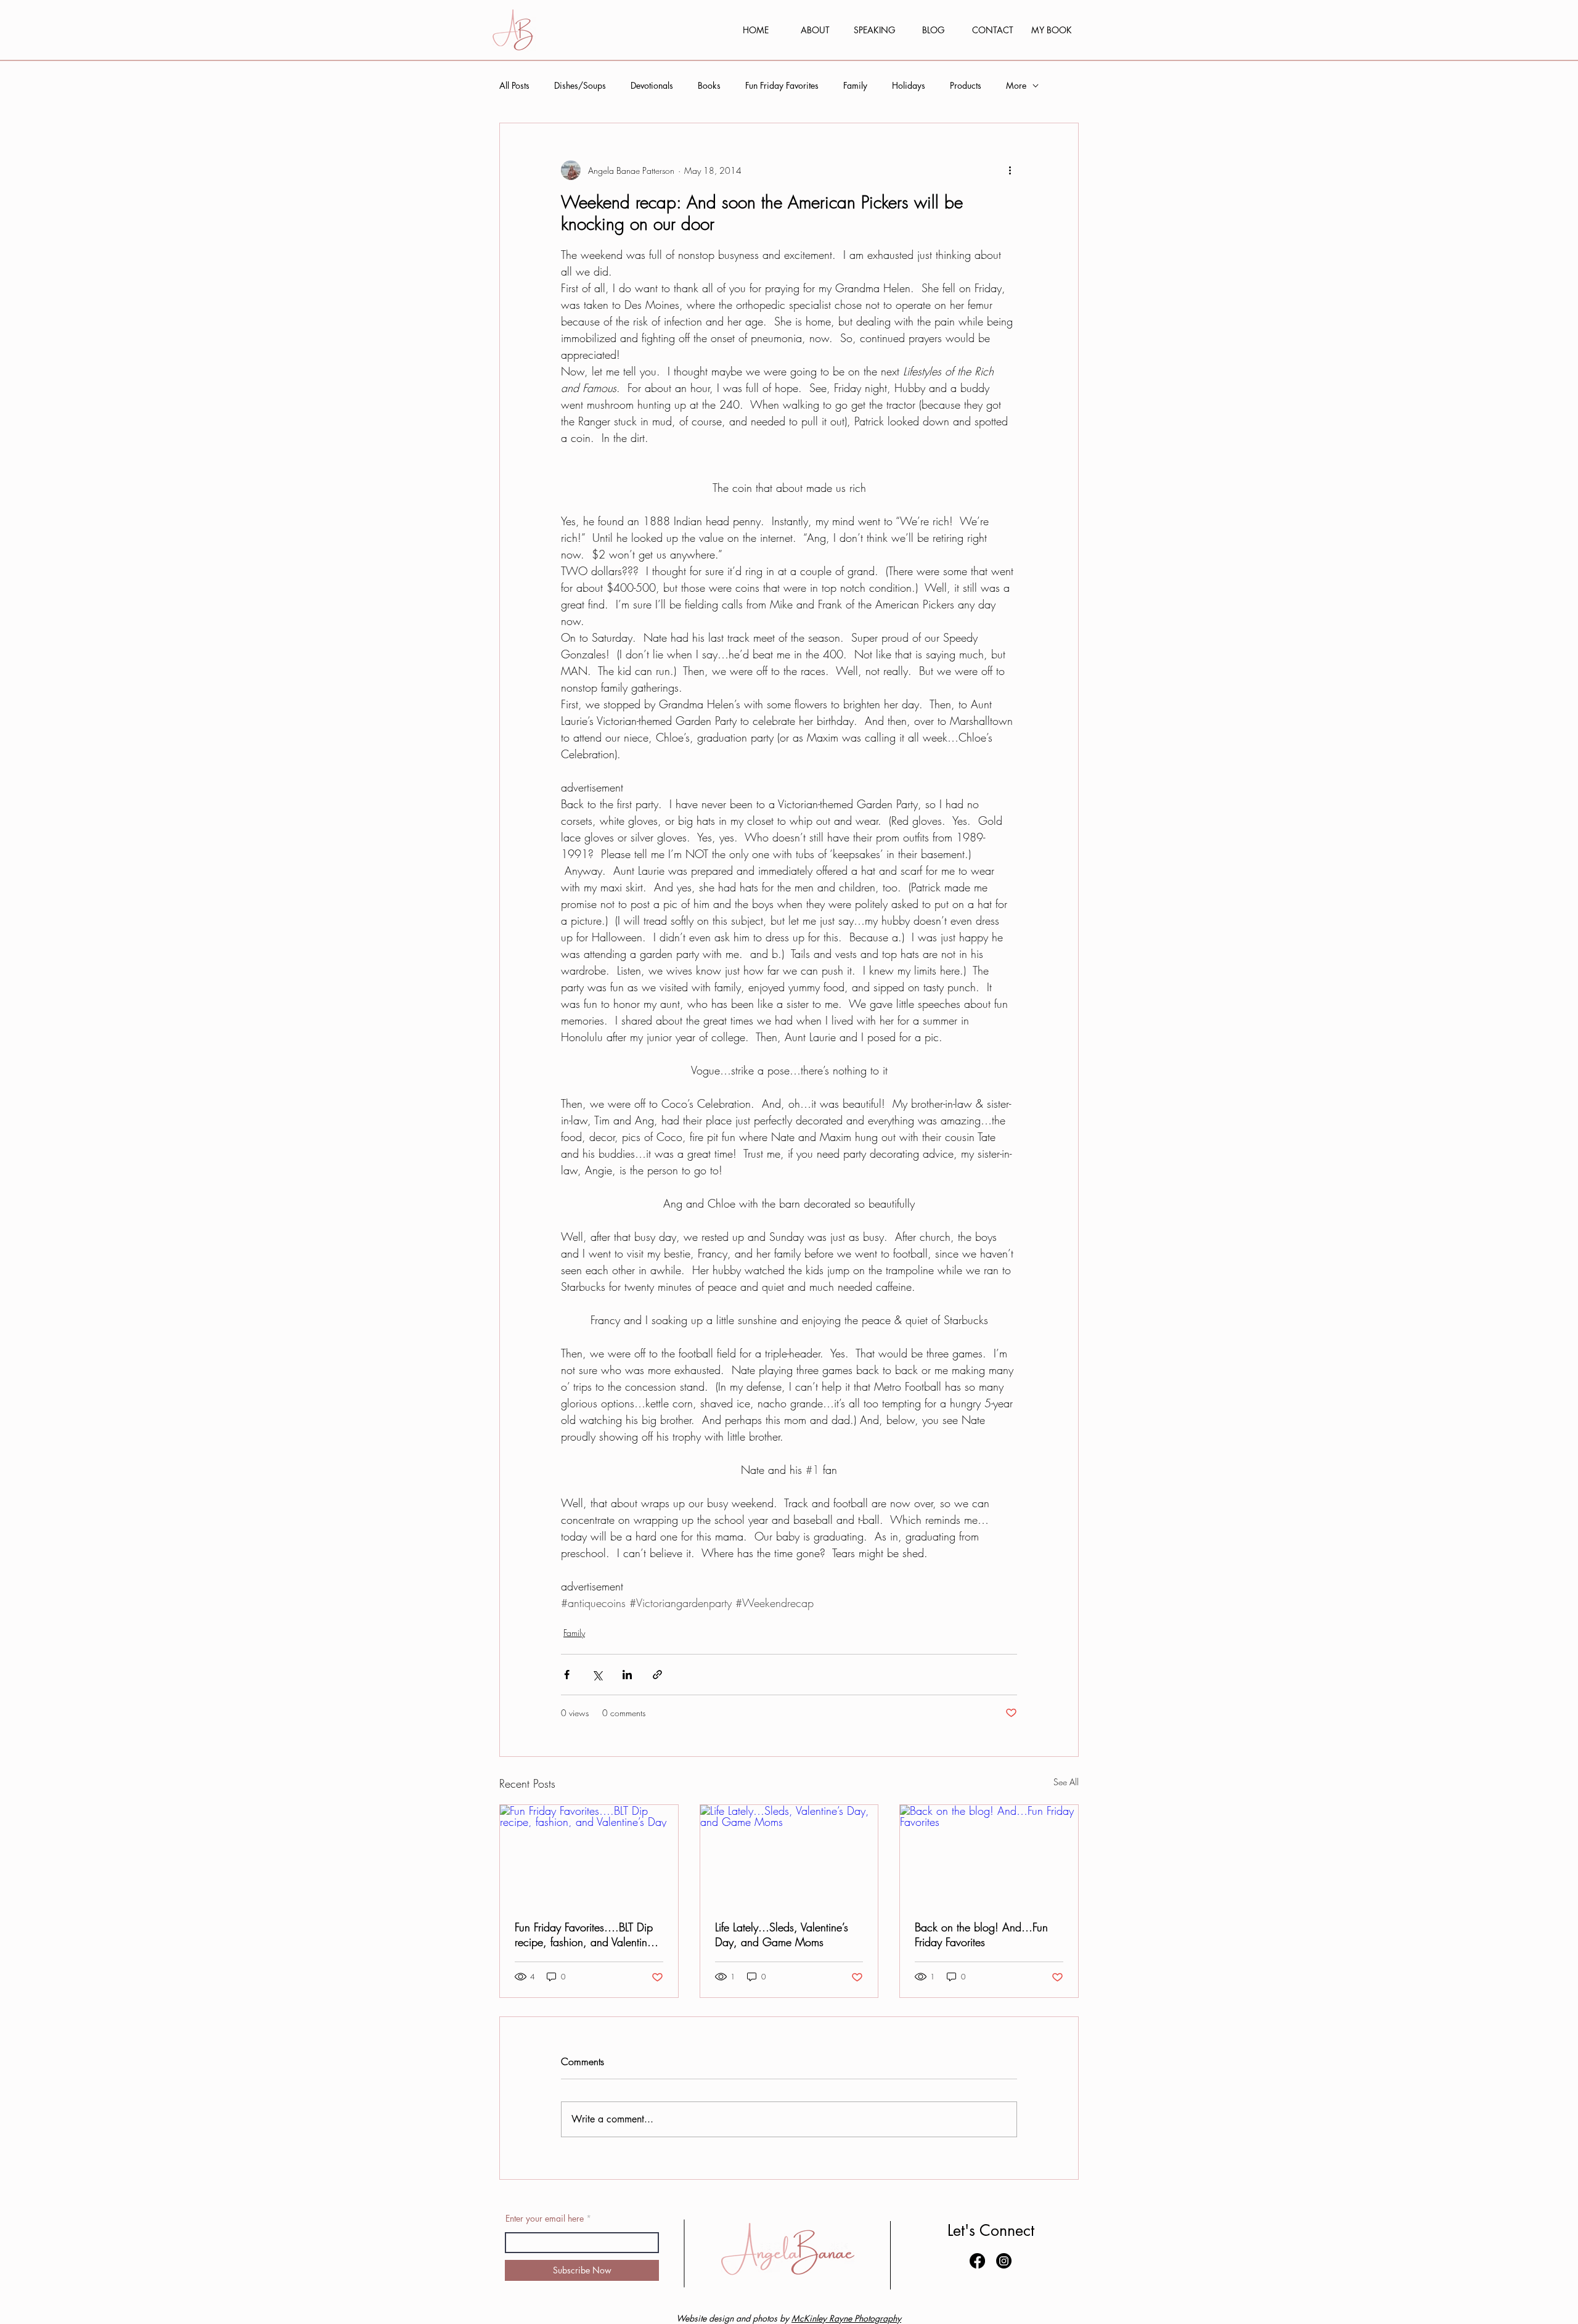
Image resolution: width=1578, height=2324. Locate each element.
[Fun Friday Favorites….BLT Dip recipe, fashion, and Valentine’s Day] (589, 1855)
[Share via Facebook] (567, 1675)
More (1016, 85)
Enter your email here (545, 2219)
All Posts (514, 85)
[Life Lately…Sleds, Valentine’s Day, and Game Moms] (789, 1855)
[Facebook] (977, 2261)
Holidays (909, 85)
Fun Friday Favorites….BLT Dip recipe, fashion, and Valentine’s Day (587, 1934)
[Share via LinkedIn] (627, 1675)
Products (966, 85)
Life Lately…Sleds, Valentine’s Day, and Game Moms (782, 1934)
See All (1066, 1782)
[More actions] (1010, 170)
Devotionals (652, 85)
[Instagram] (1004, 2261)
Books (709, 85)
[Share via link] (657, 1675)
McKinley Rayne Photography (846, 2318)
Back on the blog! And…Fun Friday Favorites (981, 1934)
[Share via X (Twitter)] (597, 1675)
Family (855, 85)
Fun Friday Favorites (782, 85)
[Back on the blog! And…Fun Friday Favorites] (989, 1855)
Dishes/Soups (580, 85)
